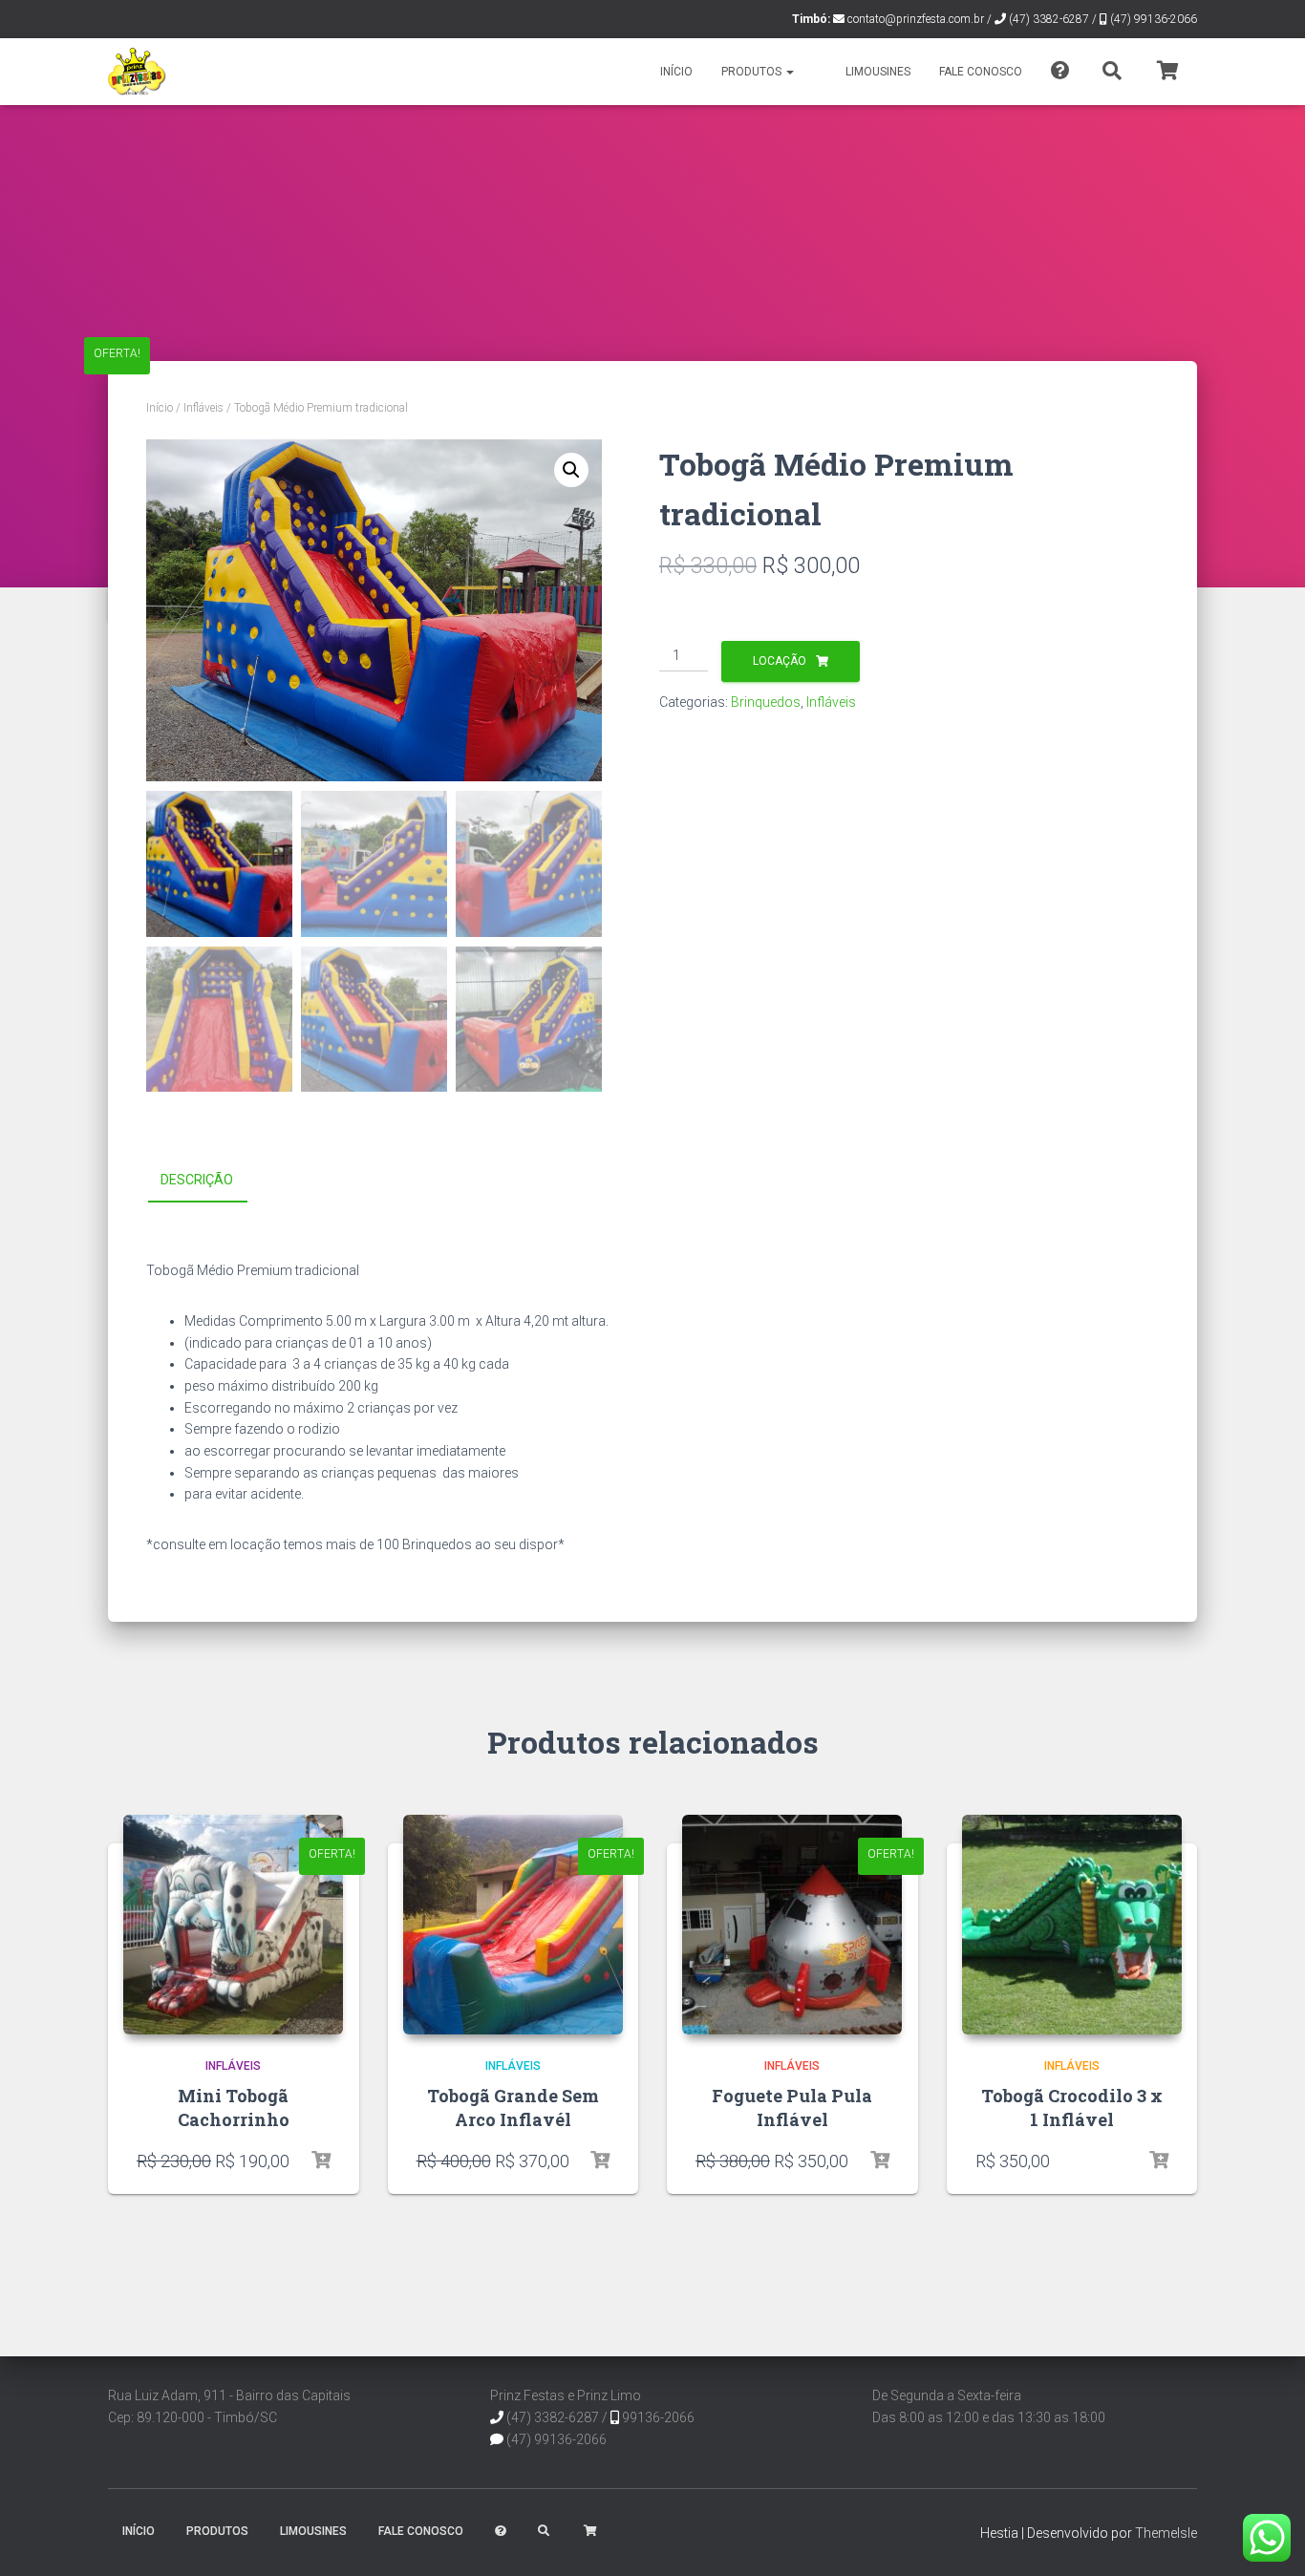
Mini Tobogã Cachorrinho (234, 2108)
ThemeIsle (1166, 2533)
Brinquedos (766, 702)
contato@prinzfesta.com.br (916, 19)
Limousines (878, 72)
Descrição (197, 1180)
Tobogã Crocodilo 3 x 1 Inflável (1072, 2108)
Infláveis (203, 408)
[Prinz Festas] (137, 72)
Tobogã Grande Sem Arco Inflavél (513, 2108)
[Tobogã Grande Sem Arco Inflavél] (513, 1925)
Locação (780, 661)
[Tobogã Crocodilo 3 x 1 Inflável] (1072, 1925)
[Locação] (321, 2161)
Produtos (753, 72)
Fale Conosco (981, 72)
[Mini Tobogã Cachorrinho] (233, 1925)
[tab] (211, 1181)
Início (676, 72)
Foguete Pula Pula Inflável (792, 2108)
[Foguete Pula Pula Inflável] (792, 1925)
